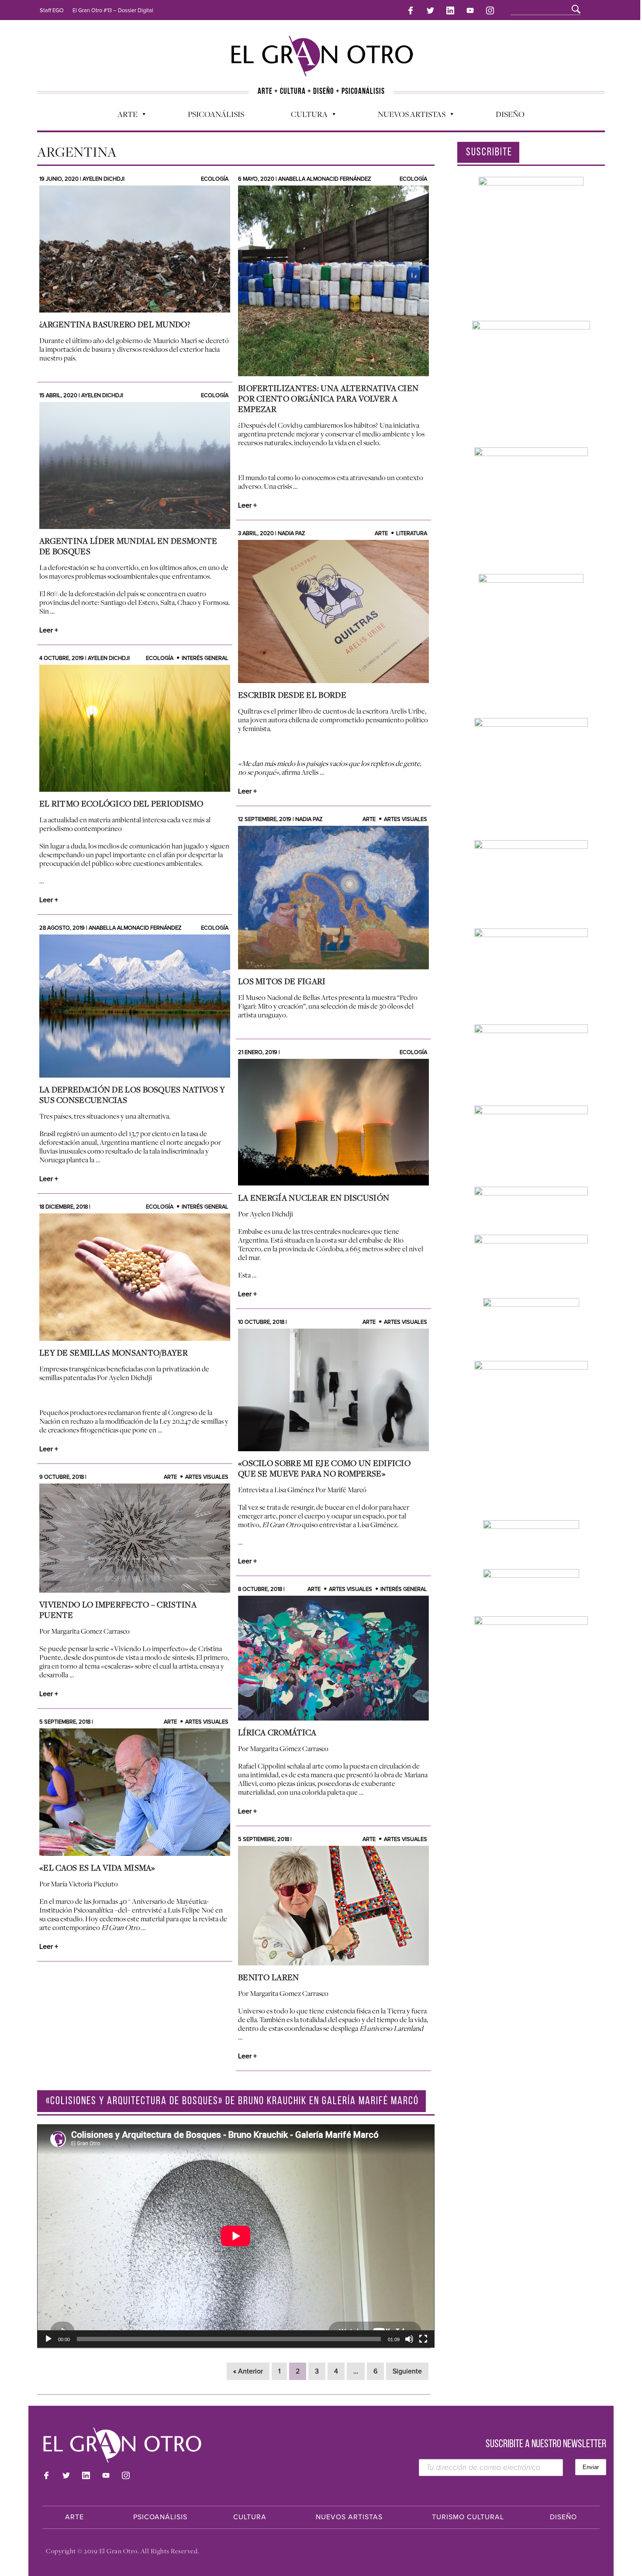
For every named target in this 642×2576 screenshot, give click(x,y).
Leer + (247, 505)
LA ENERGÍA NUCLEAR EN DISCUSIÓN (314, 1198)
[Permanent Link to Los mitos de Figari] (333, 898)
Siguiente (407, 2371)
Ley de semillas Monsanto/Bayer (114, 1353)
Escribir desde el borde (292, 695)
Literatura (412, 533)
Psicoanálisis (216, 114)
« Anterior (248, 2371)
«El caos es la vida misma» (97, 1868)
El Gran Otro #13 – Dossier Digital (113, 10)
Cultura (305, 116)
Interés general (205, 658)
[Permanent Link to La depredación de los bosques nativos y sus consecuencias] (135, 1006)
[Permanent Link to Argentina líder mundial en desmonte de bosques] (135, 465)
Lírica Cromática (277, 1732)
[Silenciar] (409, 2339)
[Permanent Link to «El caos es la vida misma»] (135, 1792)
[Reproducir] (48, 2339)
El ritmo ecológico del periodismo (121, 804)
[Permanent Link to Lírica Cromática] (333, 1658)
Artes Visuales (406, 819)
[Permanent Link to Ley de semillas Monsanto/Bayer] (135, 1277)
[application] (236, 2236)
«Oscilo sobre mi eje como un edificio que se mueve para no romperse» (324, 1468)
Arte (123, 116)
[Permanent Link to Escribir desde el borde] (333, 611)
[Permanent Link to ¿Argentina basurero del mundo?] (135, 249)
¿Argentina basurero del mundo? (115, 324)
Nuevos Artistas (407, 116)
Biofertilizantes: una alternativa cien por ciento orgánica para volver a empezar (328, 398)
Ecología (215, 179)
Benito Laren (269, 1977)
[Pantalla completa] (423, 2339)
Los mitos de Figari (282, 981)
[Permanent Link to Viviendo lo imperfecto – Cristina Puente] (135, 1538)
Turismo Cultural (468, 2517)
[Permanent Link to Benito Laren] (333, 1906)
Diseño (510, 114)
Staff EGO (52, 10)
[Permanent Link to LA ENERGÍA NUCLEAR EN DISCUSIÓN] (333, 1122)
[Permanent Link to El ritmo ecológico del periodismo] (135, 728)
